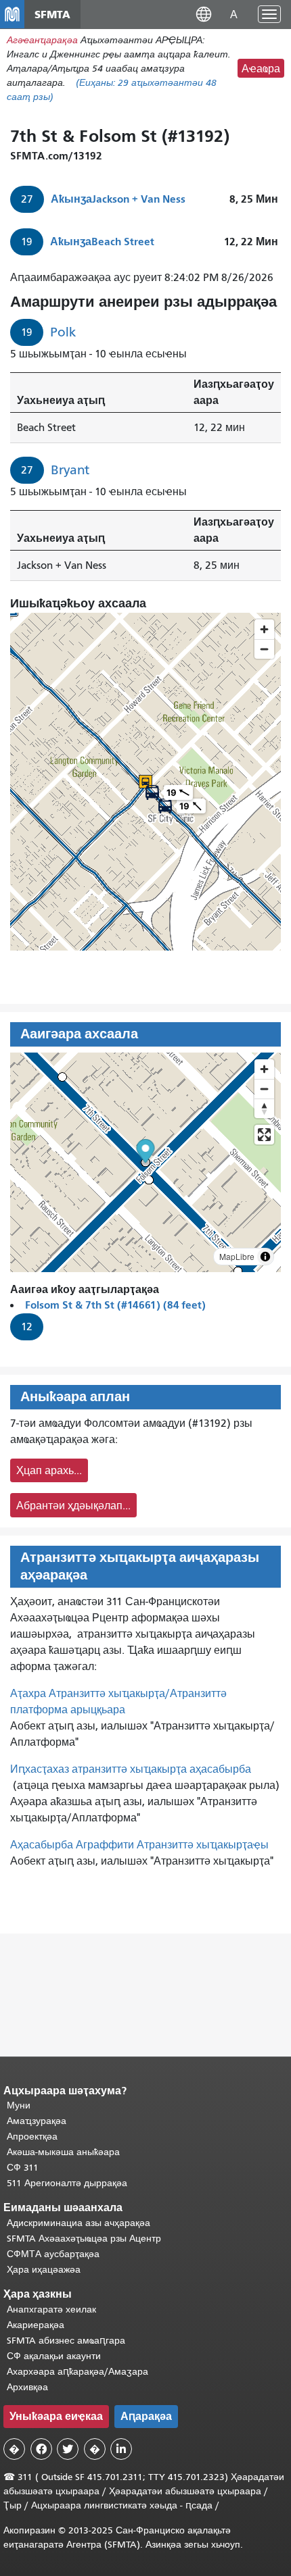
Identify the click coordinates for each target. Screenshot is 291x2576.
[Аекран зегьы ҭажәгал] (264, 1135)
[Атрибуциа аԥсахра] (265, 1257)
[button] (204, 14)
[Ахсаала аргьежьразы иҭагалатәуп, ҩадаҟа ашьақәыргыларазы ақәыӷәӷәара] (264, 1108)
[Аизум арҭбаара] (264, 1069)
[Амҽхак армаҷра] (264, 1089)
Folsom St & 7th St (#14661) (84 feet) (115, 1305)
